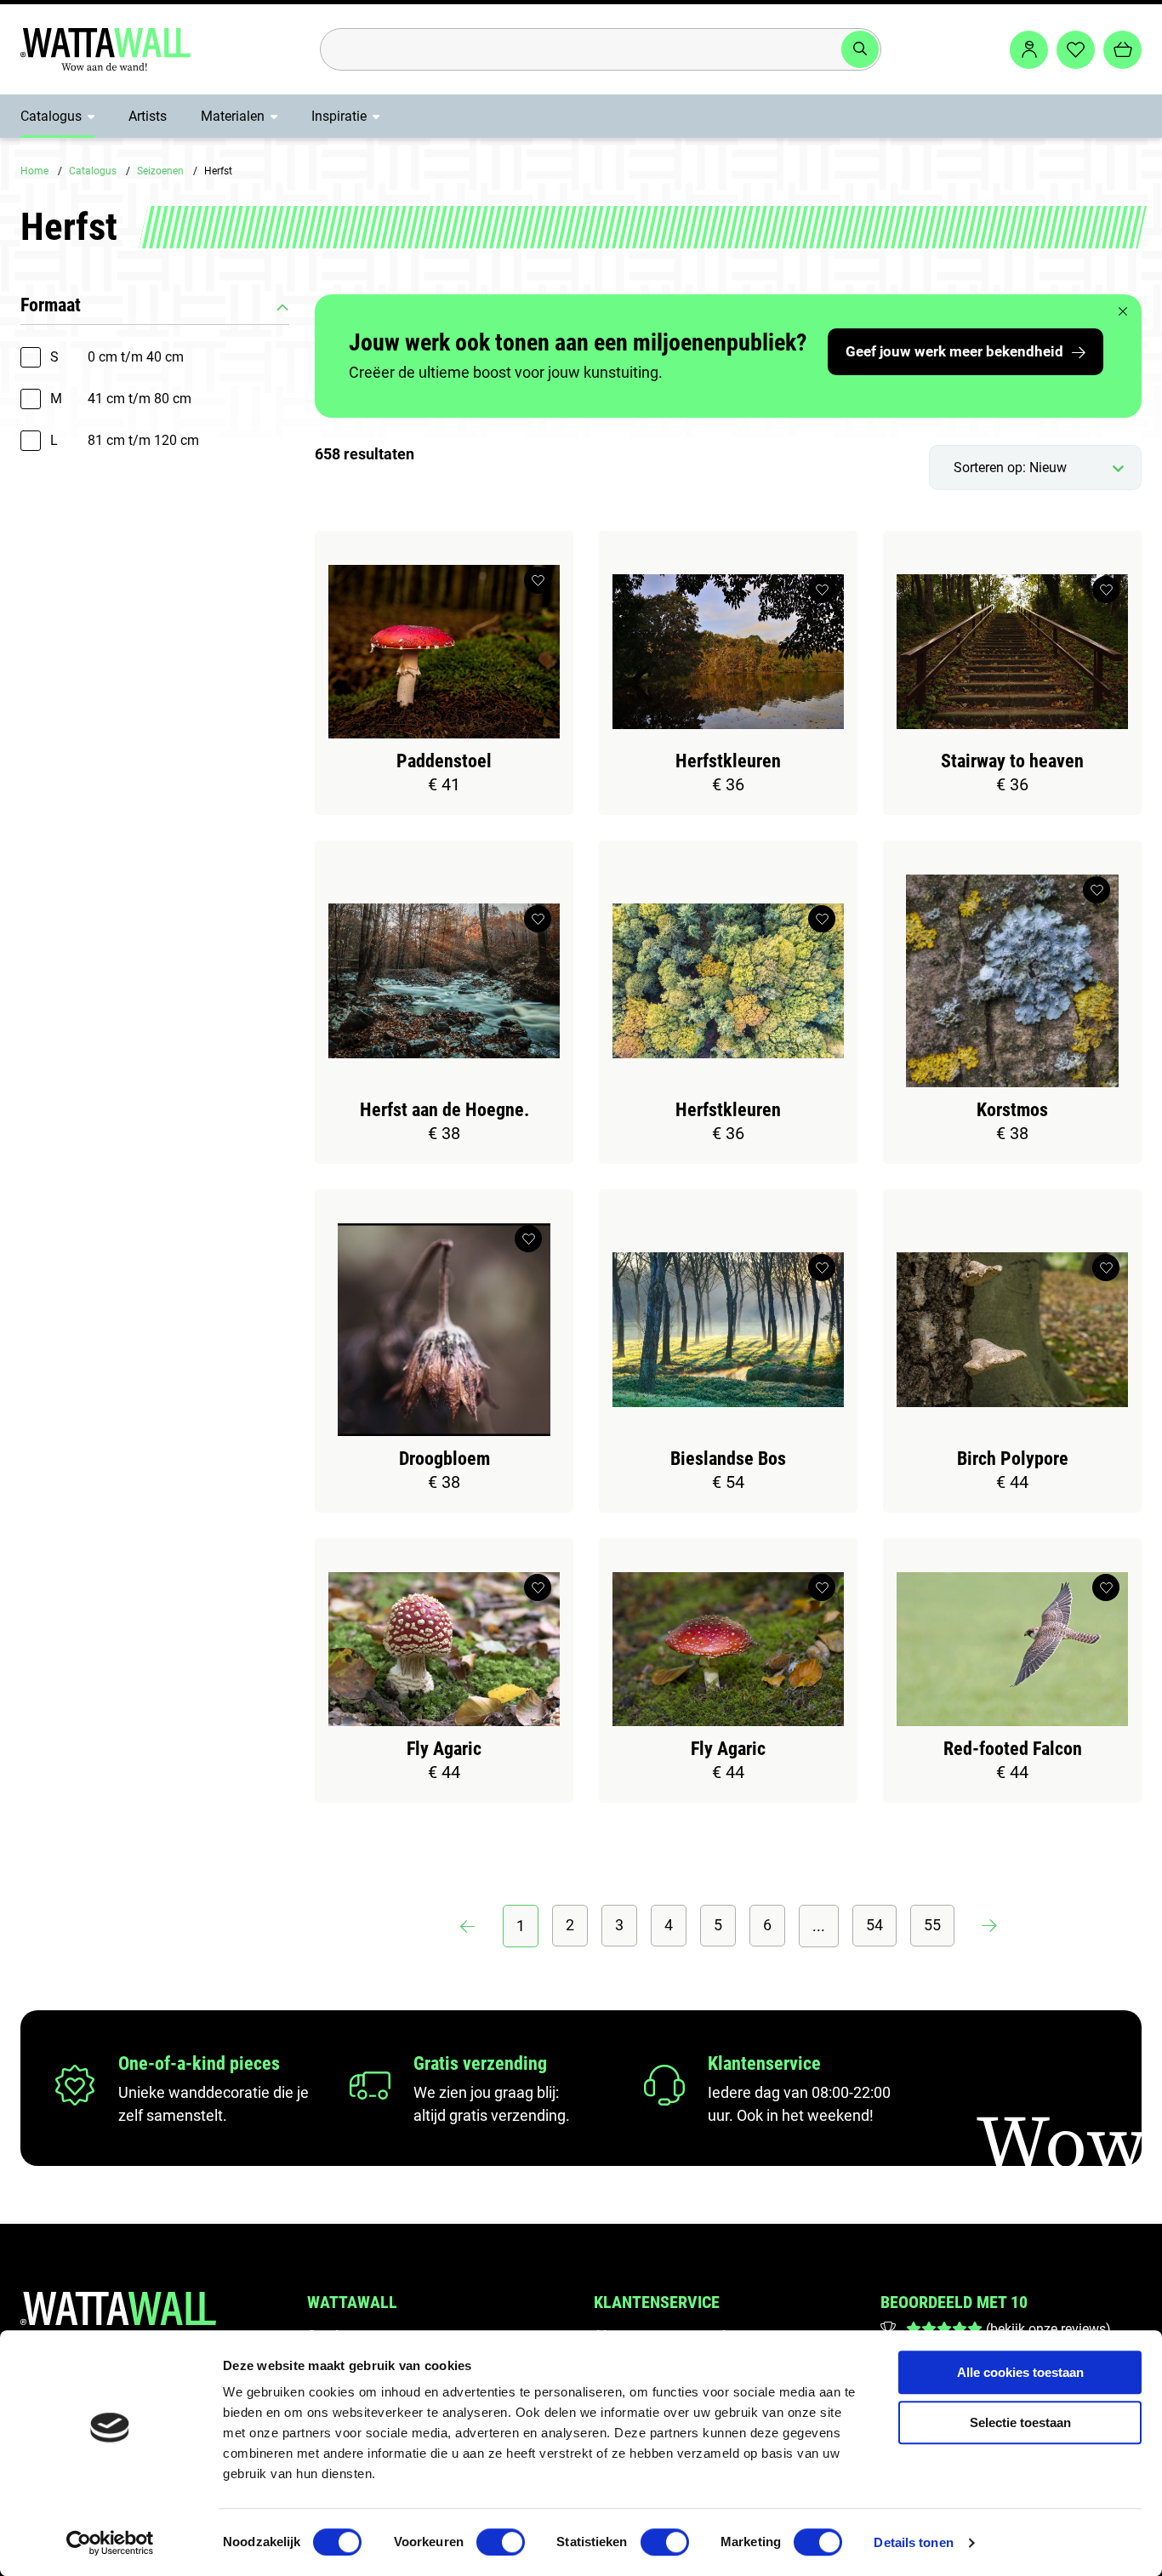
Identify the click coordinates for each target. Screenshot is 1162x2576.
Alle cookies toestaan (1020, 2372)
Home (34, 171)
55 (932, 1925)
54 (874, 1925)
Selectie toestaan (1020, 2422)
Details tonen (913, 2542)
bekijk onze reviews (1048, 2329)
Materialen (233, 116)
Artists (148, 116)
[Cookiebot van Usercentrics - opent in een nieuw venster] (110, 2543)
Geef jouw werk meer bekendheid (954, 351)
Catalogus (51, 116)
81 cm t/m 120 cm (125, 440)
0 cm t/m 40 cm (117, 357)
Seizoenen (160, 171)
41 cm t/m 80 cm (121, 399)
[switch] (501, 2542)
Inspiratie (339, 116)
